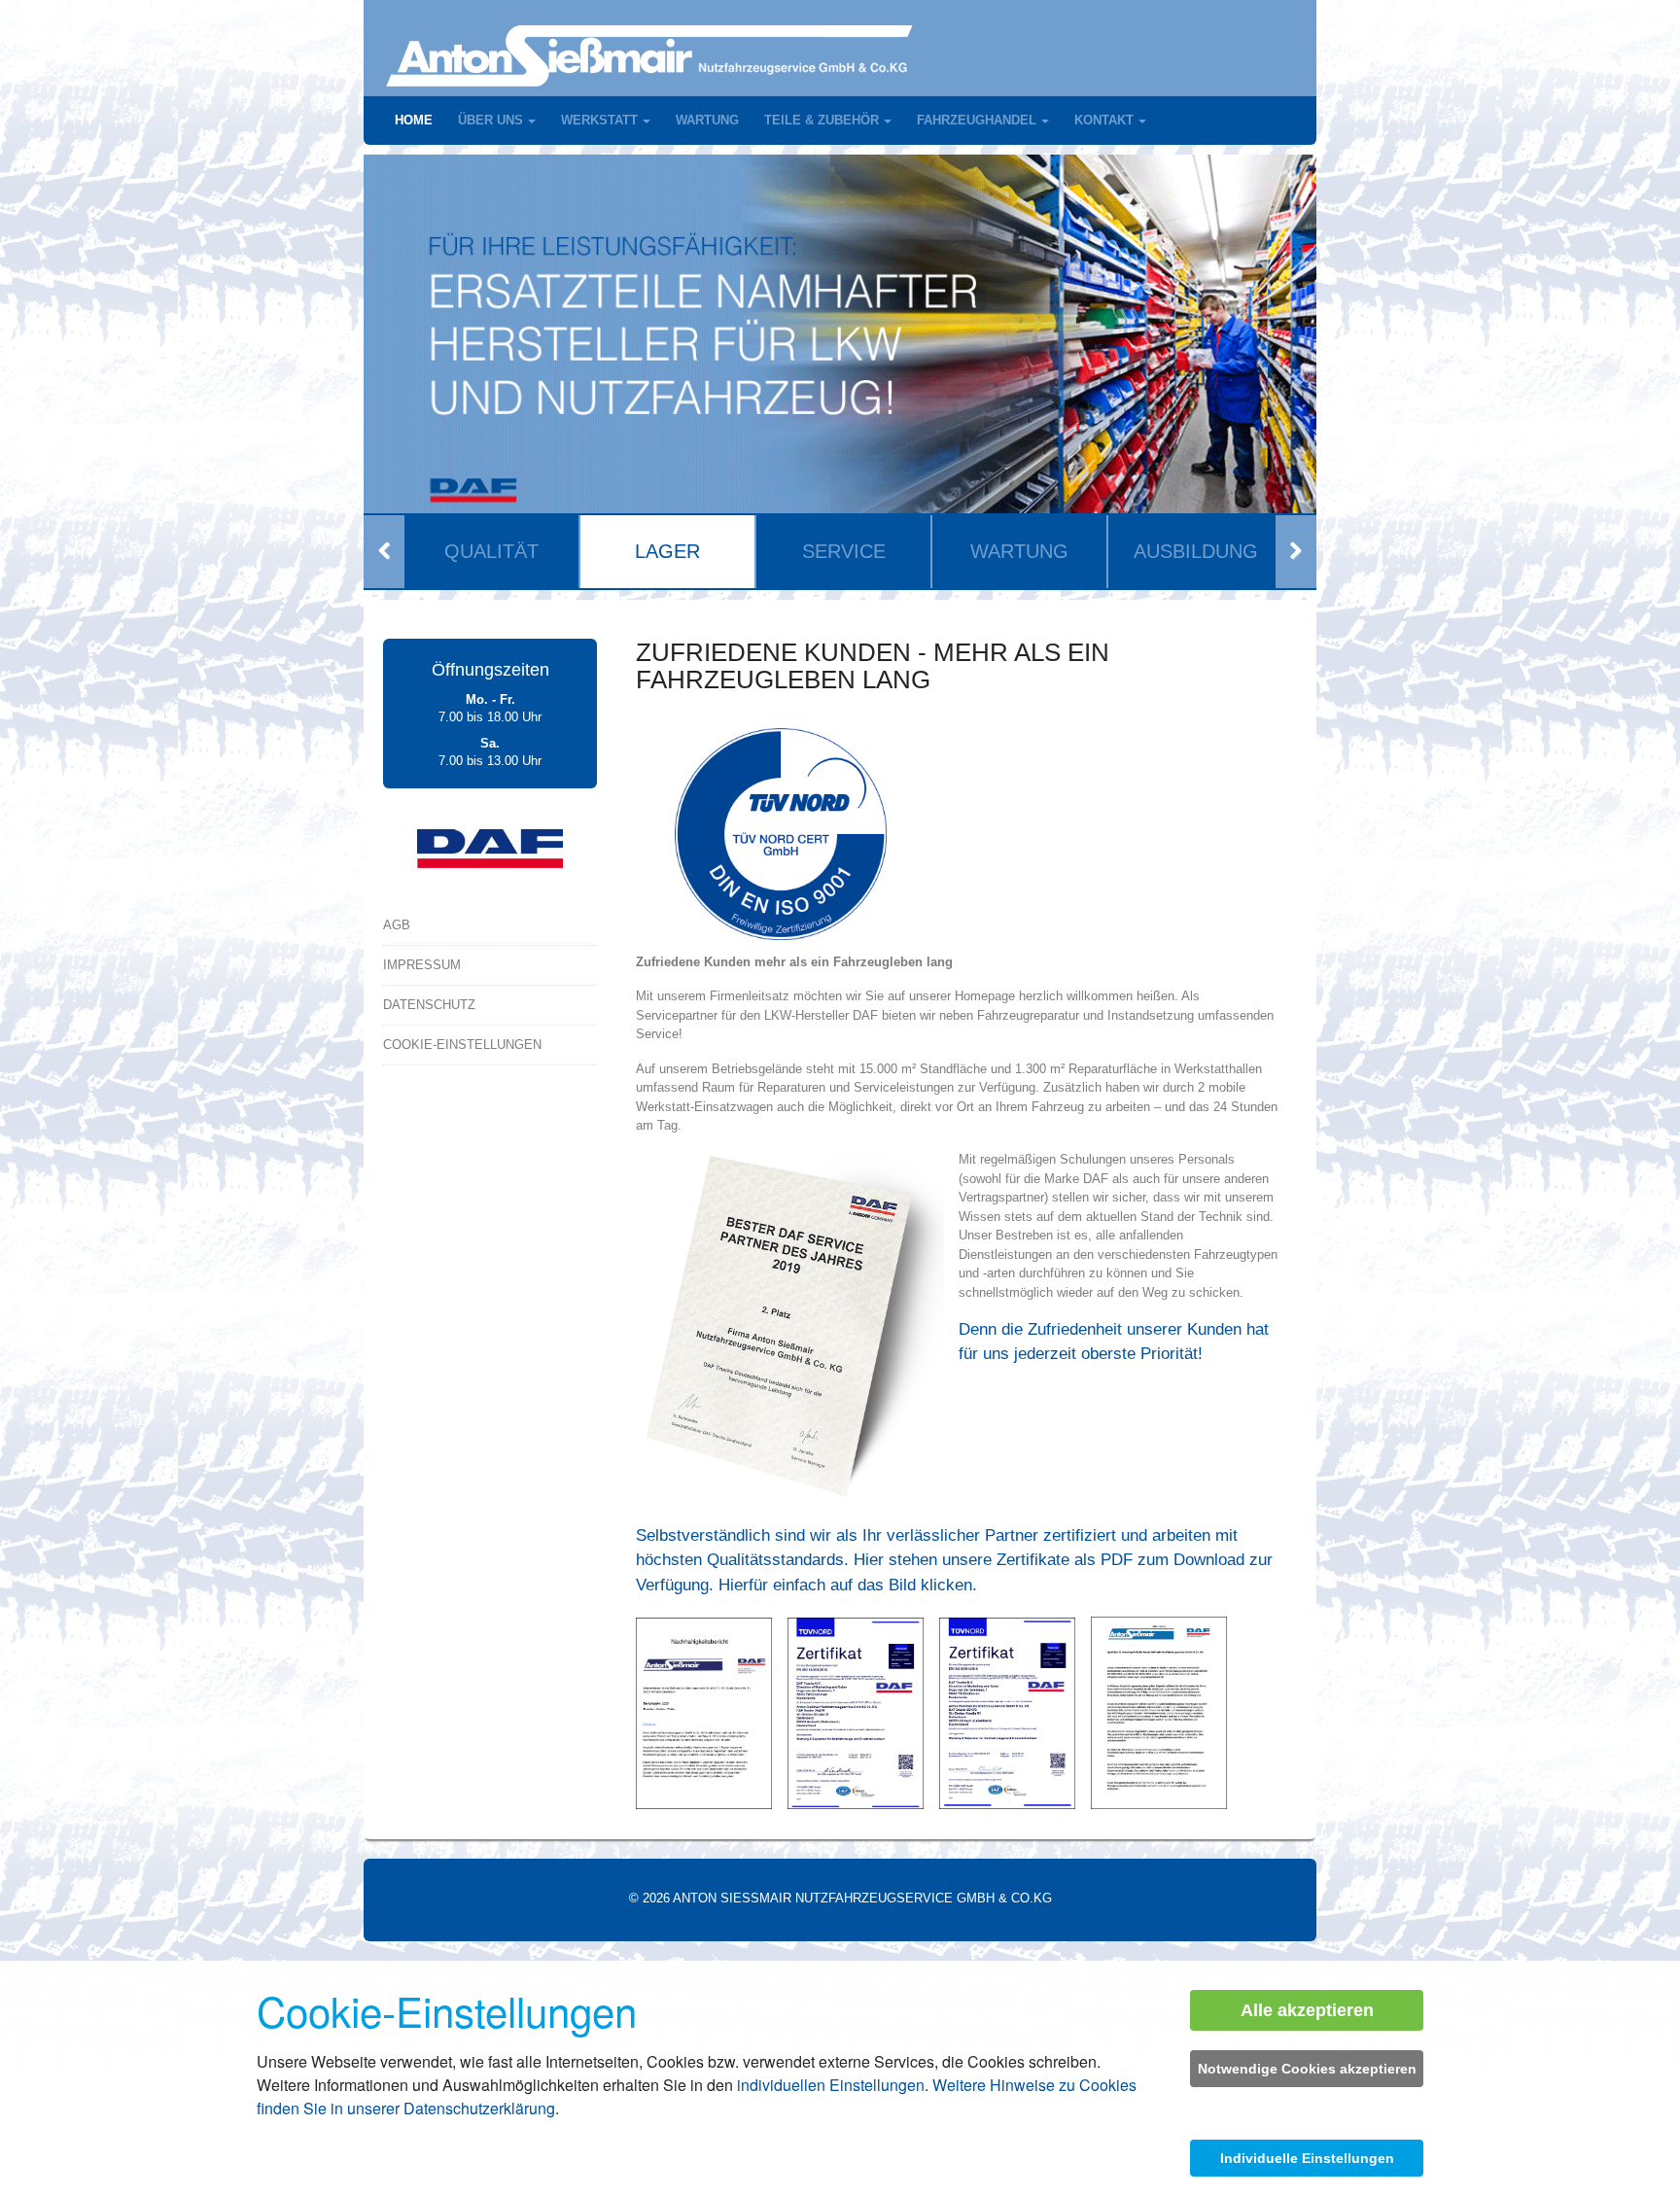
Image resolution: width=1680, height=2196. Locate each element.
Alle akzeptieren (1307, 2010)
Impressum (422, 965)
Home (414, 120)
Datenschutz (429, 1005)
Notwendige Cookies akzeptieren (1307, 2069)
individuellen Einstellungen (831, 2085)
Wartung (707, 120)
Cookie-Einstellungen (462, 1045)
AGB (397, 925)
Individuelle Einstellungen (1307, 2158)
